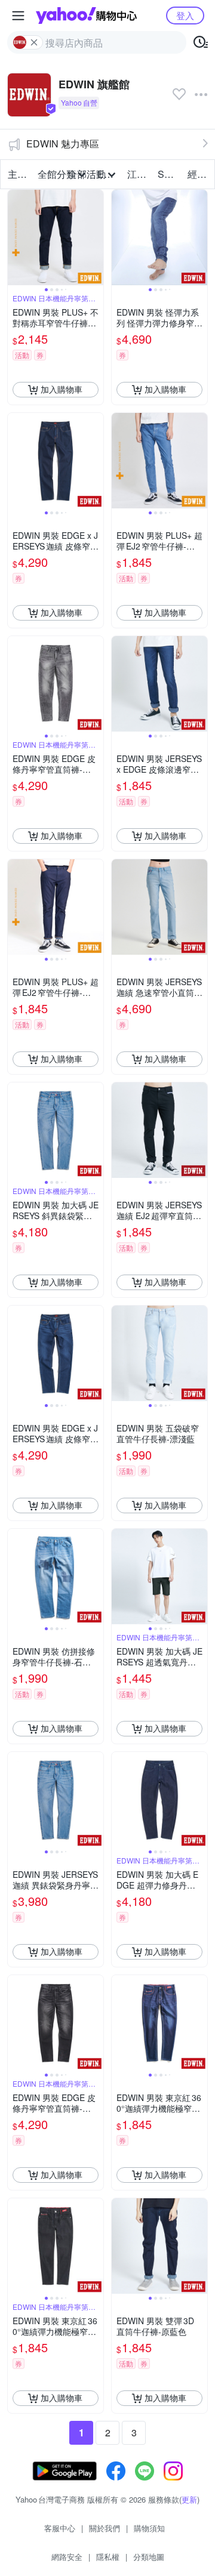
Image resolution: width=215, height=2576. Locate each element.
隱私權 (108, 2557)
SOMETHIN (169, 174)
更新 (189, 2499)
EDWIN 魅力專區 (63, 144)
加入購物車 (62, 389)
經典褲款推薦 (199, 174)
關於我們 (105, 2528)
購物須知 (149, 2528)
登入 (185, 15)
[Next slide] (96, 237)
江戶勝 (139, 174)
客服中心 (60, 2528)
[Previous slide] (16, 237)
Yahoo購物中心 (86, 16)
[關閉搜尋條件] (34, 42)
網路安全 (67, 2557)
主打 (17, 174)
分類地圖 (149, 2557)
